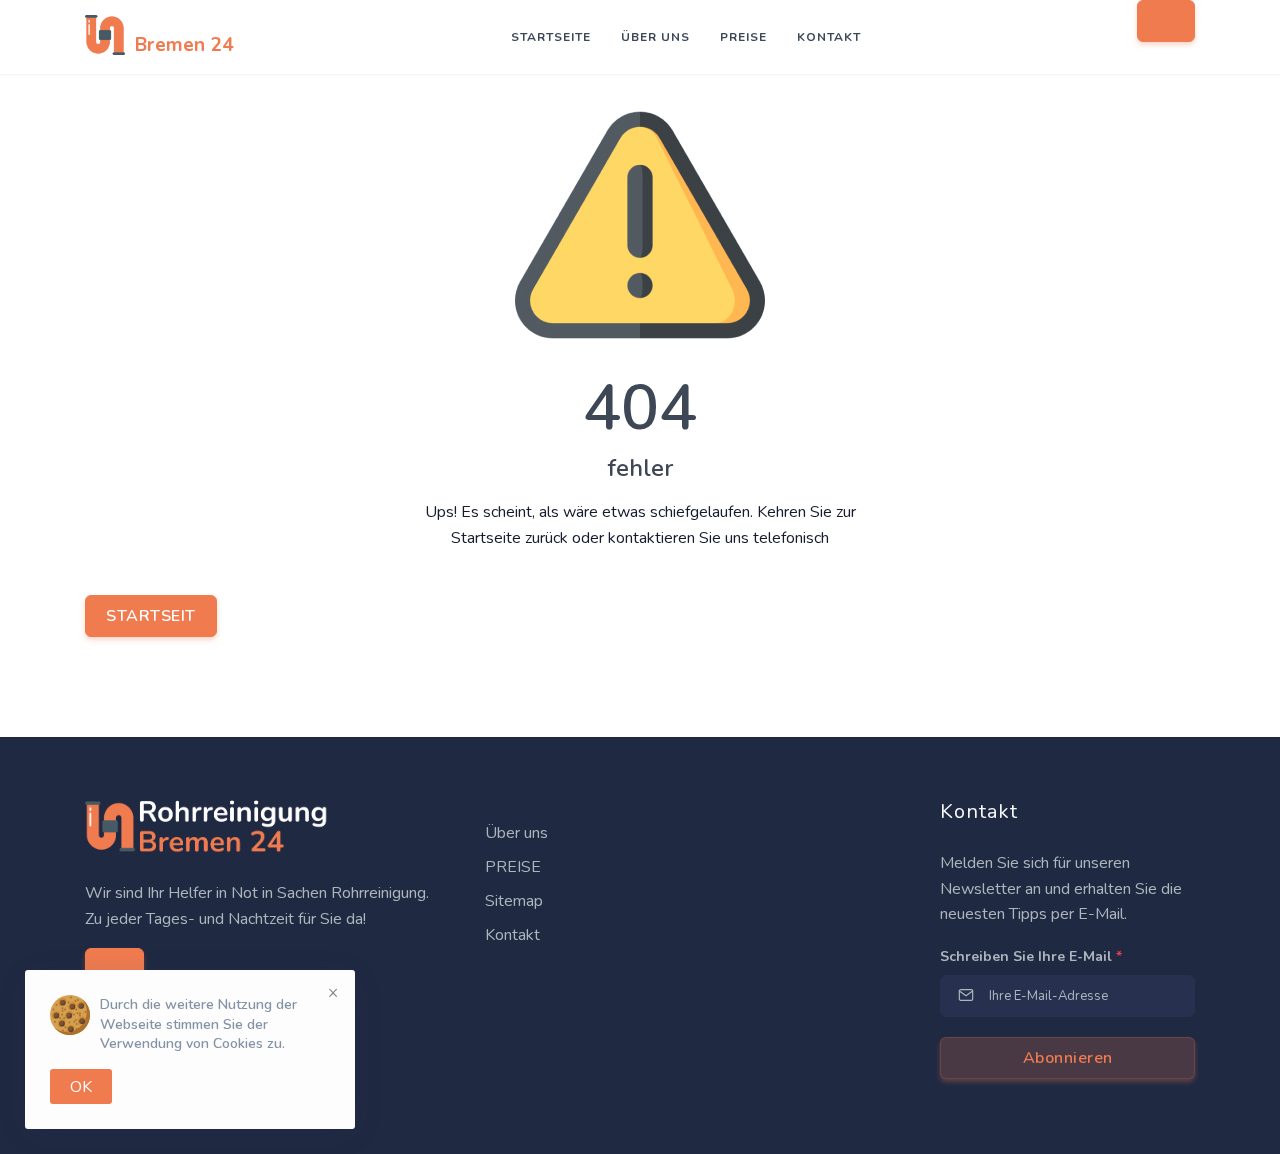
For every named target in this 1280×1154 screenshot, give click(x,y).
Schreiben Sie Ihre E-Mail (1031, 956)
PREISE (743, 37)
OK (81, 1087)
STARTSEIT (151, 616)
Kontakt (829, 37)
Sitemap (512, 901)
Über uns (655, 37)
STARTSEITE (551, 37)
